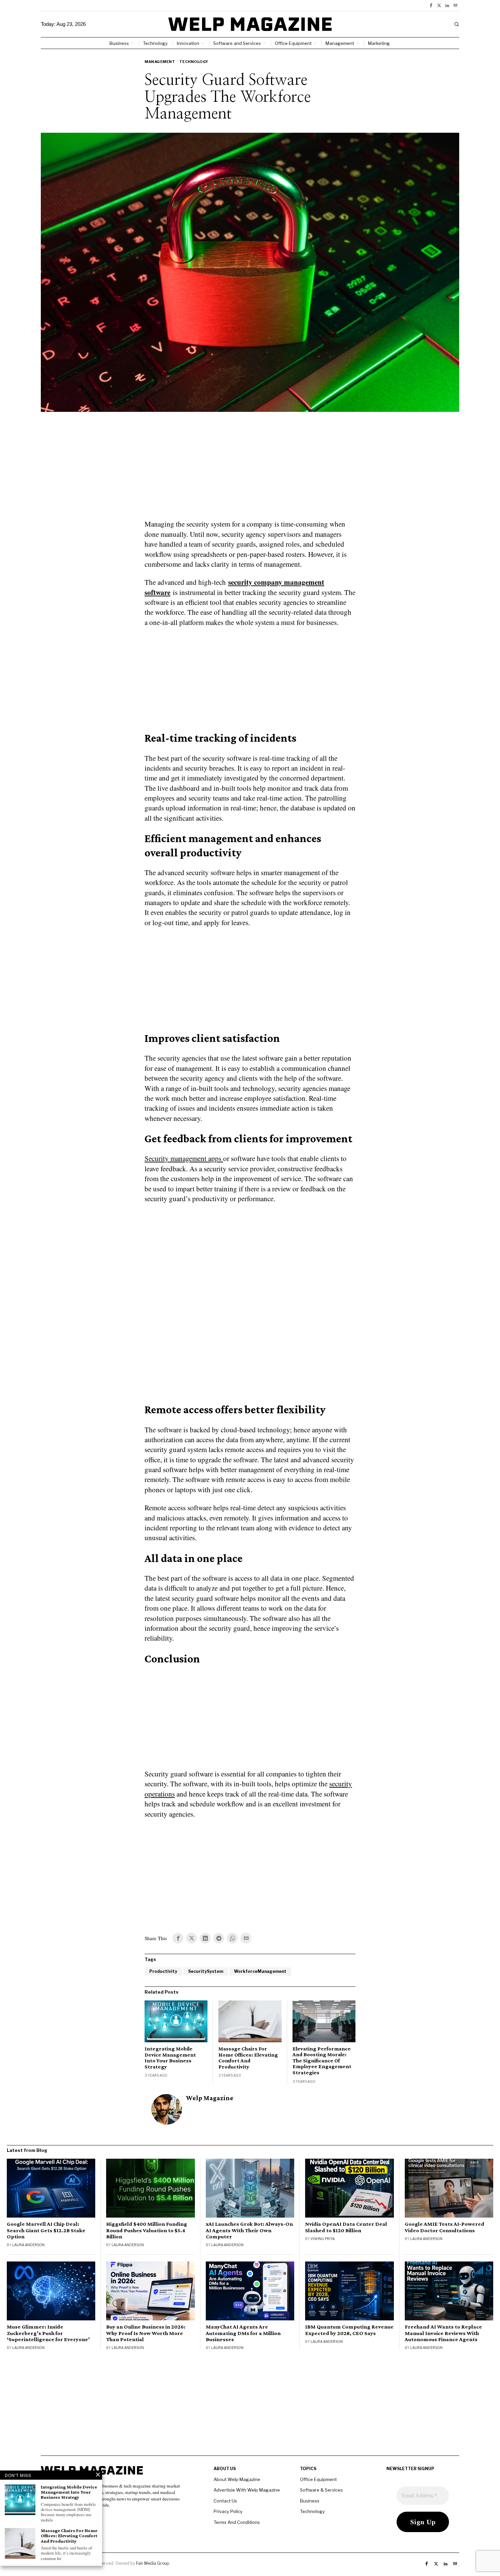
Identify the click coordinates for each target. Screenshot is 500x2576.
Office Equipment (318, 2479)
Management (160, 62)
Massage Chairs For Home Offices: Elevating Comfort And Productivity (248, 2058)
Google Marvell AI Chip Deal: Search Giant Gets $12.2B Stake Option (46, 2230)
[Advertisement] (250, 470)
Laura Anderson (28, 2245)
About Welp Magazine (237, 2479)
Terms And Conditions (237, 2522)
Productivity (163, 1971)
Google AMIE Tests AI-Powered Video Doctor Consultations (445, 2227)
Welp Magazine (210, 2098)
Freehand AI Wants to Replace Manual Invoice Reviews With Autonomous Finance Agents (443, 2333)
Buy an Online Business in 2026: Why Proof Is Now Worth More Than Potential (146, 2333)
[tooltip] (431, 5)
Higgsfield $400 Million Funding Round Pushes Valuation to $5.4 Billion (147, 2230)
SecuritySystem (206, 1971)
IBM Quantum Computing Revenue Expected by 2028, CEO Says (349, 2330)
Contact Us (225, 2501)
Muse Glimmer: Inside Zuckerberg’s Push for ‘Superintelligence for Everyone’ (48, 2333)
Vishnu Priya (323, 2239)
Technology (194, 62)
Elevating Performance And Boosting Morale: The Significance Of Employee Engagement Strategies (322, 2060)
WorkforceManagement (260, 1971)
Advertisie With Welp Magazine (247, 2490)
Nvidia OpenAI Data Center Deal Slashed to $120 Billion (346, 2227)
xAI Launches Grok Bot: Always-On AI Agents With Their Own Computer (249, 2230)
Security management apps (184, 1158)
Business (310, 2501)
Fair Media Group (153, 2563)
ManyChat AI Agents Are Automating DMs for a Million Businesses (243, 2333)
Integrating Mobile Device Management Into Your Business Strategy (170, 2058)
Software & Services (321, 2490)
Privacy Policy (228, 2511)
